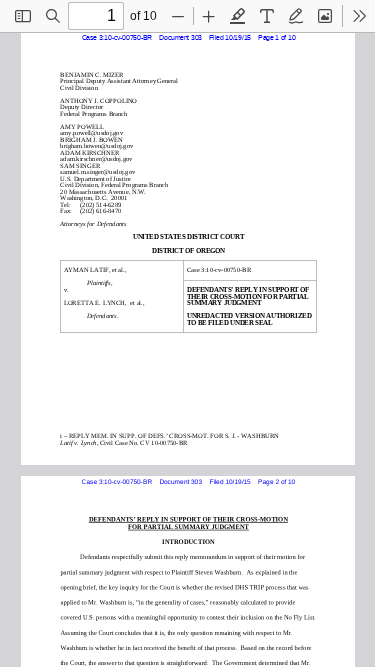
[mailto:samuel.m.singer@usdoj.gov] (96, 171)
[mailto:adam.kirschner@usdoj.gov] (94, 158)
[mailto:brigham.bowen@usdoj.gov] (94, 145)
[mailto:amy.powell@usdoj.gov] (90, 132)
